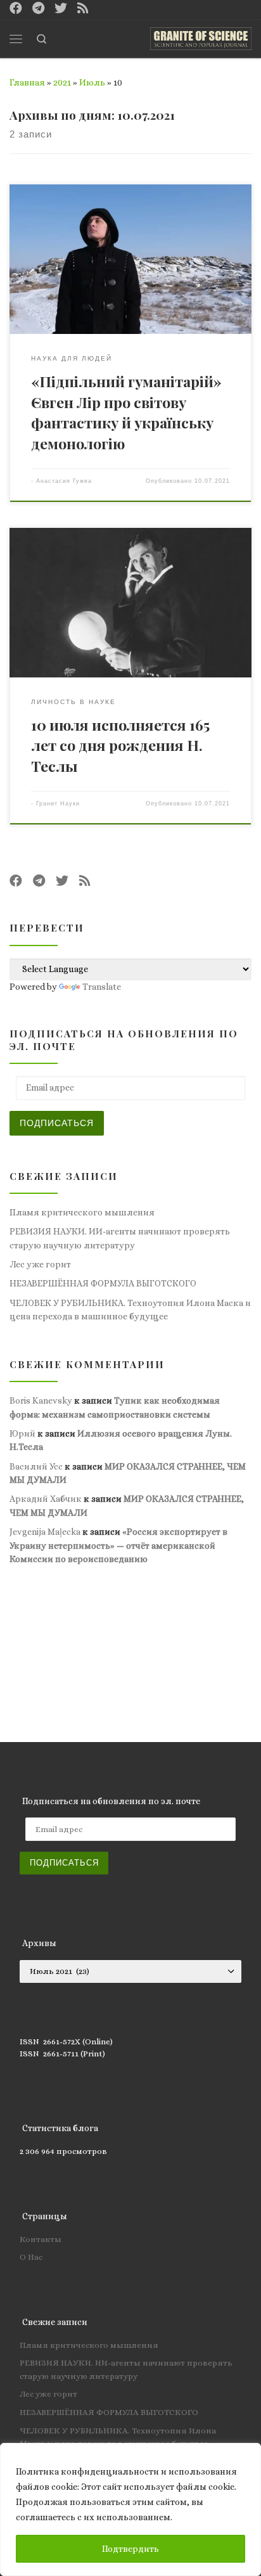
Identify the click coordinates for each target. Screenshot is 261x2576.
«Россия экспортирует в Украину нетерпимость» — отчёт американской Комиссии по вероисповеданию (118, 1545)
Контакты (41, 2239)
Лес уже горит (40, 1264)
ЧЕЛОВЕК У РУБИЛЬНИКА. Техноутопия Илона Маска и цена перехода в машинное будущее (130, 1310)
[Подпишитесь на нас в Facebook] (16, 9)
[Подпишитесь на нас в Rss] (83, 9)
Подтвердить (130, 2549)
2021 (62, 82)
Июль (92, 82)
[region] (130, 2509)
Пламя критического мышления (82, 1212)
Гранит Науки (58, 804)
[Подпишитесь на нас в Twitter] (61, 9)
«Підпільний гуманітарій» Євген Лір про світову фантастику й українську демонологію (126, 412)
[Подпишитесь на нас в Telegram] (38, 9)
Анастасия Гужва (64, 481)
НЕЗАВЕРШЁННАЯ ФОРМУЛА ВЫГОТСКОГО (103, 1283)
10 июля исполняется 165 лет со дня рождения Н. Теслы (120, 745)
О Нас (31, 2257)
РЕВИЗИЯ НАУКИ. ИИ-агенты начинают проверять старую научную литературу (120, 1238)
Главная (27, 82)
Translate (102, 987)
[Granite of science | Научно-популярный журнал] (201, 37)
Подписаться (57, 1123)
